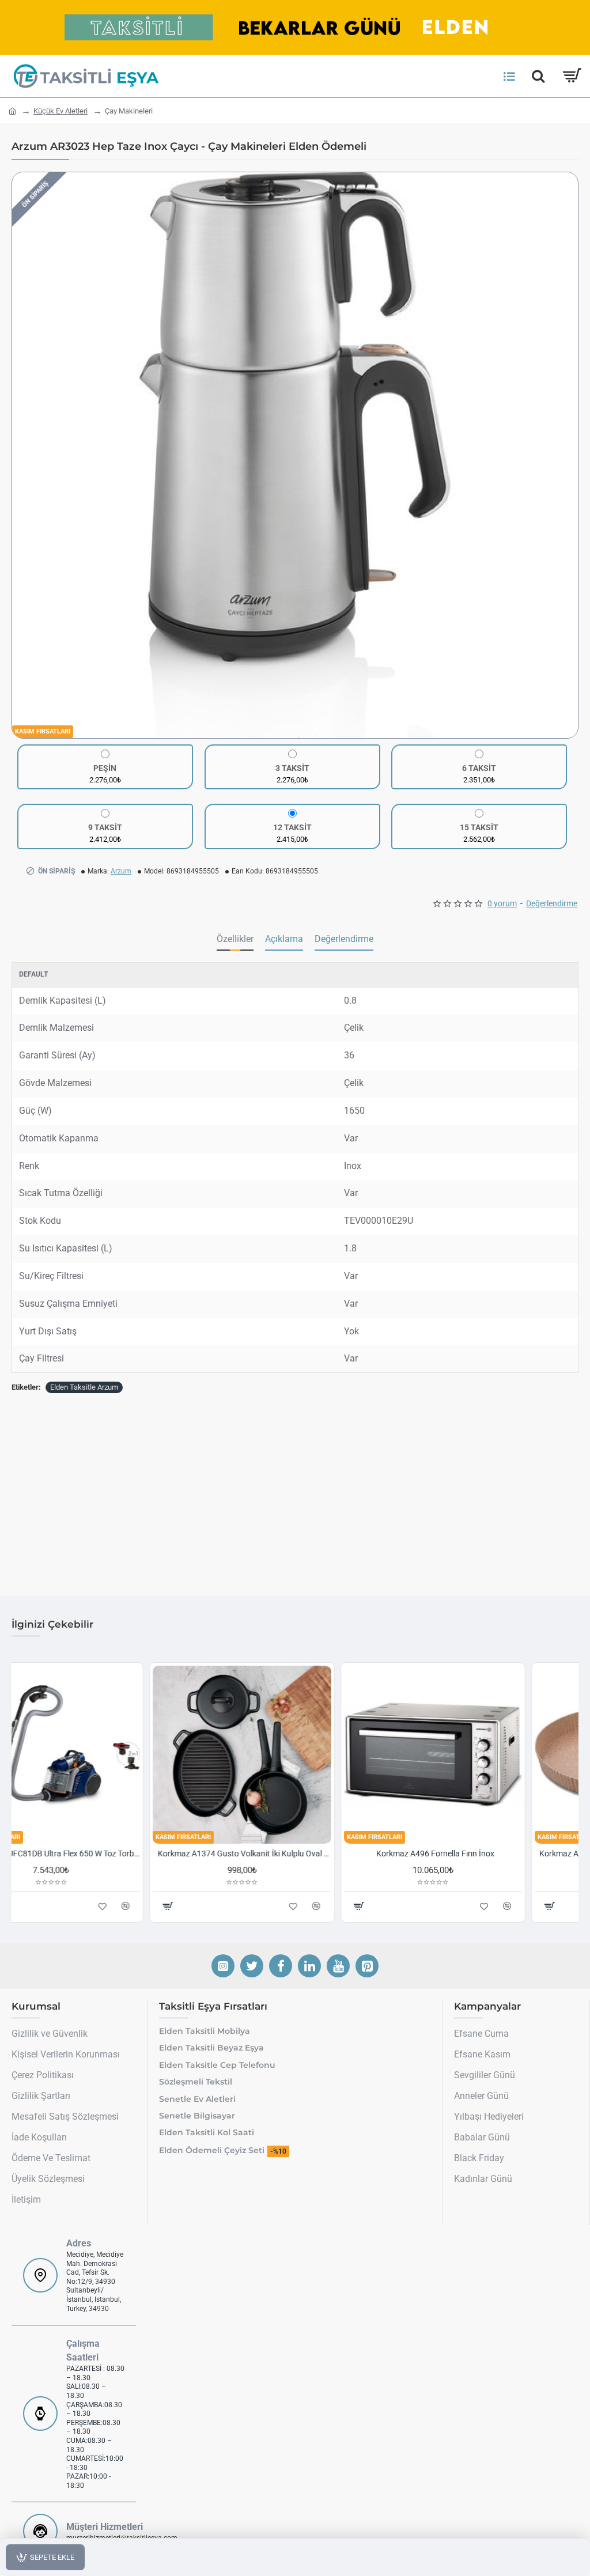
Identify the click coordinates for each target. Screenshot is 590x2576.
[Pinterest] (367, 1966)
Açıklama (284, 939)
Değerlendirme (344, 939)
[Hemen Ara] (538, 76)
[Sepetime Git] (571, 76)
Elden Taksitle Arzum (84, 1387)
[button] (24, 455)
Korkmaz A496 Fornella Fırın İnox (488, 1853)
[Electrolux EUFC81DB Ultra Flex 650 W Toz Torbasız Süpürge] (104, 1755)
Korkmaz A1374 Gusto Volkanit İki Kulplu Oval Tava (297, 1853)
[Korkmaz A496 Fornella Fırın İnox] (486, 1755)
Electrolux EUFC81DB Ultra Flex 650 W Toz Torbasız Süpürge (106, 1853)
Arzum (121, 871)
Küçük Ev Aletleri (60, 111)
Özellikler (235, 939)
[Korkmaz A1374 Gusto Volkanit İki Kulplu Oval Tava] (295, 1755)
